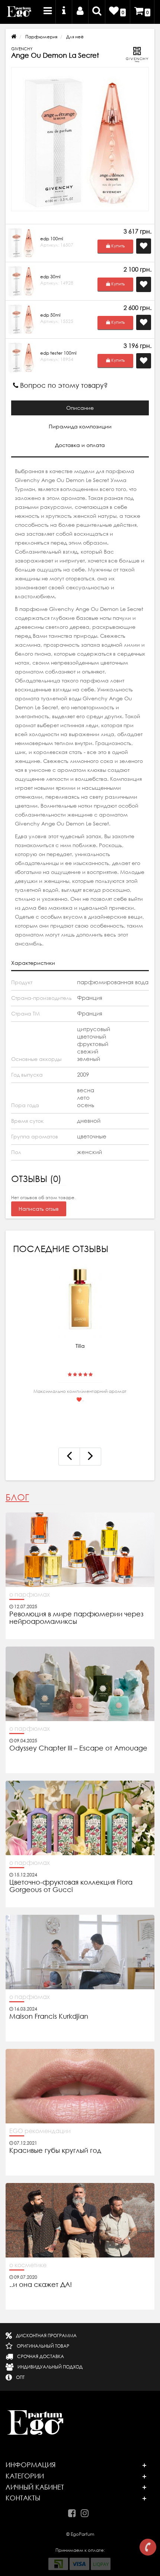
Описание (80, 408)
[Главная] (14, 37)
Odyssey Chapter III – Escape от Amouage (78, 1748)
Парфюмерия (41, 37)
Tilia (80, 1346)
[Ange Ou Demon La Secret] (80, 139)
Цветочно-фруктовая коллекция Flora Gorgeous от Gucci (71, 1886)
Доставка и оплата (80, 445)
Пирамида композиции (80, 427)
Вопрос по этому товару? (63, 385)
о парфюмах (30, 1594)
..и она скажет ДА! (41, 2285)
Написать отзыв (39, 1209)
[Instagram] (87, 2512)
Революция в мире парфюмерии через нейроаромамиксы (76, 1618)
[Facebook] (74, 2512)
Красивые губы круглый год (55, 2151)
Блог (17, 1497)
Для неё (75, 37)
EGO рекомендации (40, 2131)
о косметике (28, 2265)
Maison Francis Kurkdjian (49, 2016)
